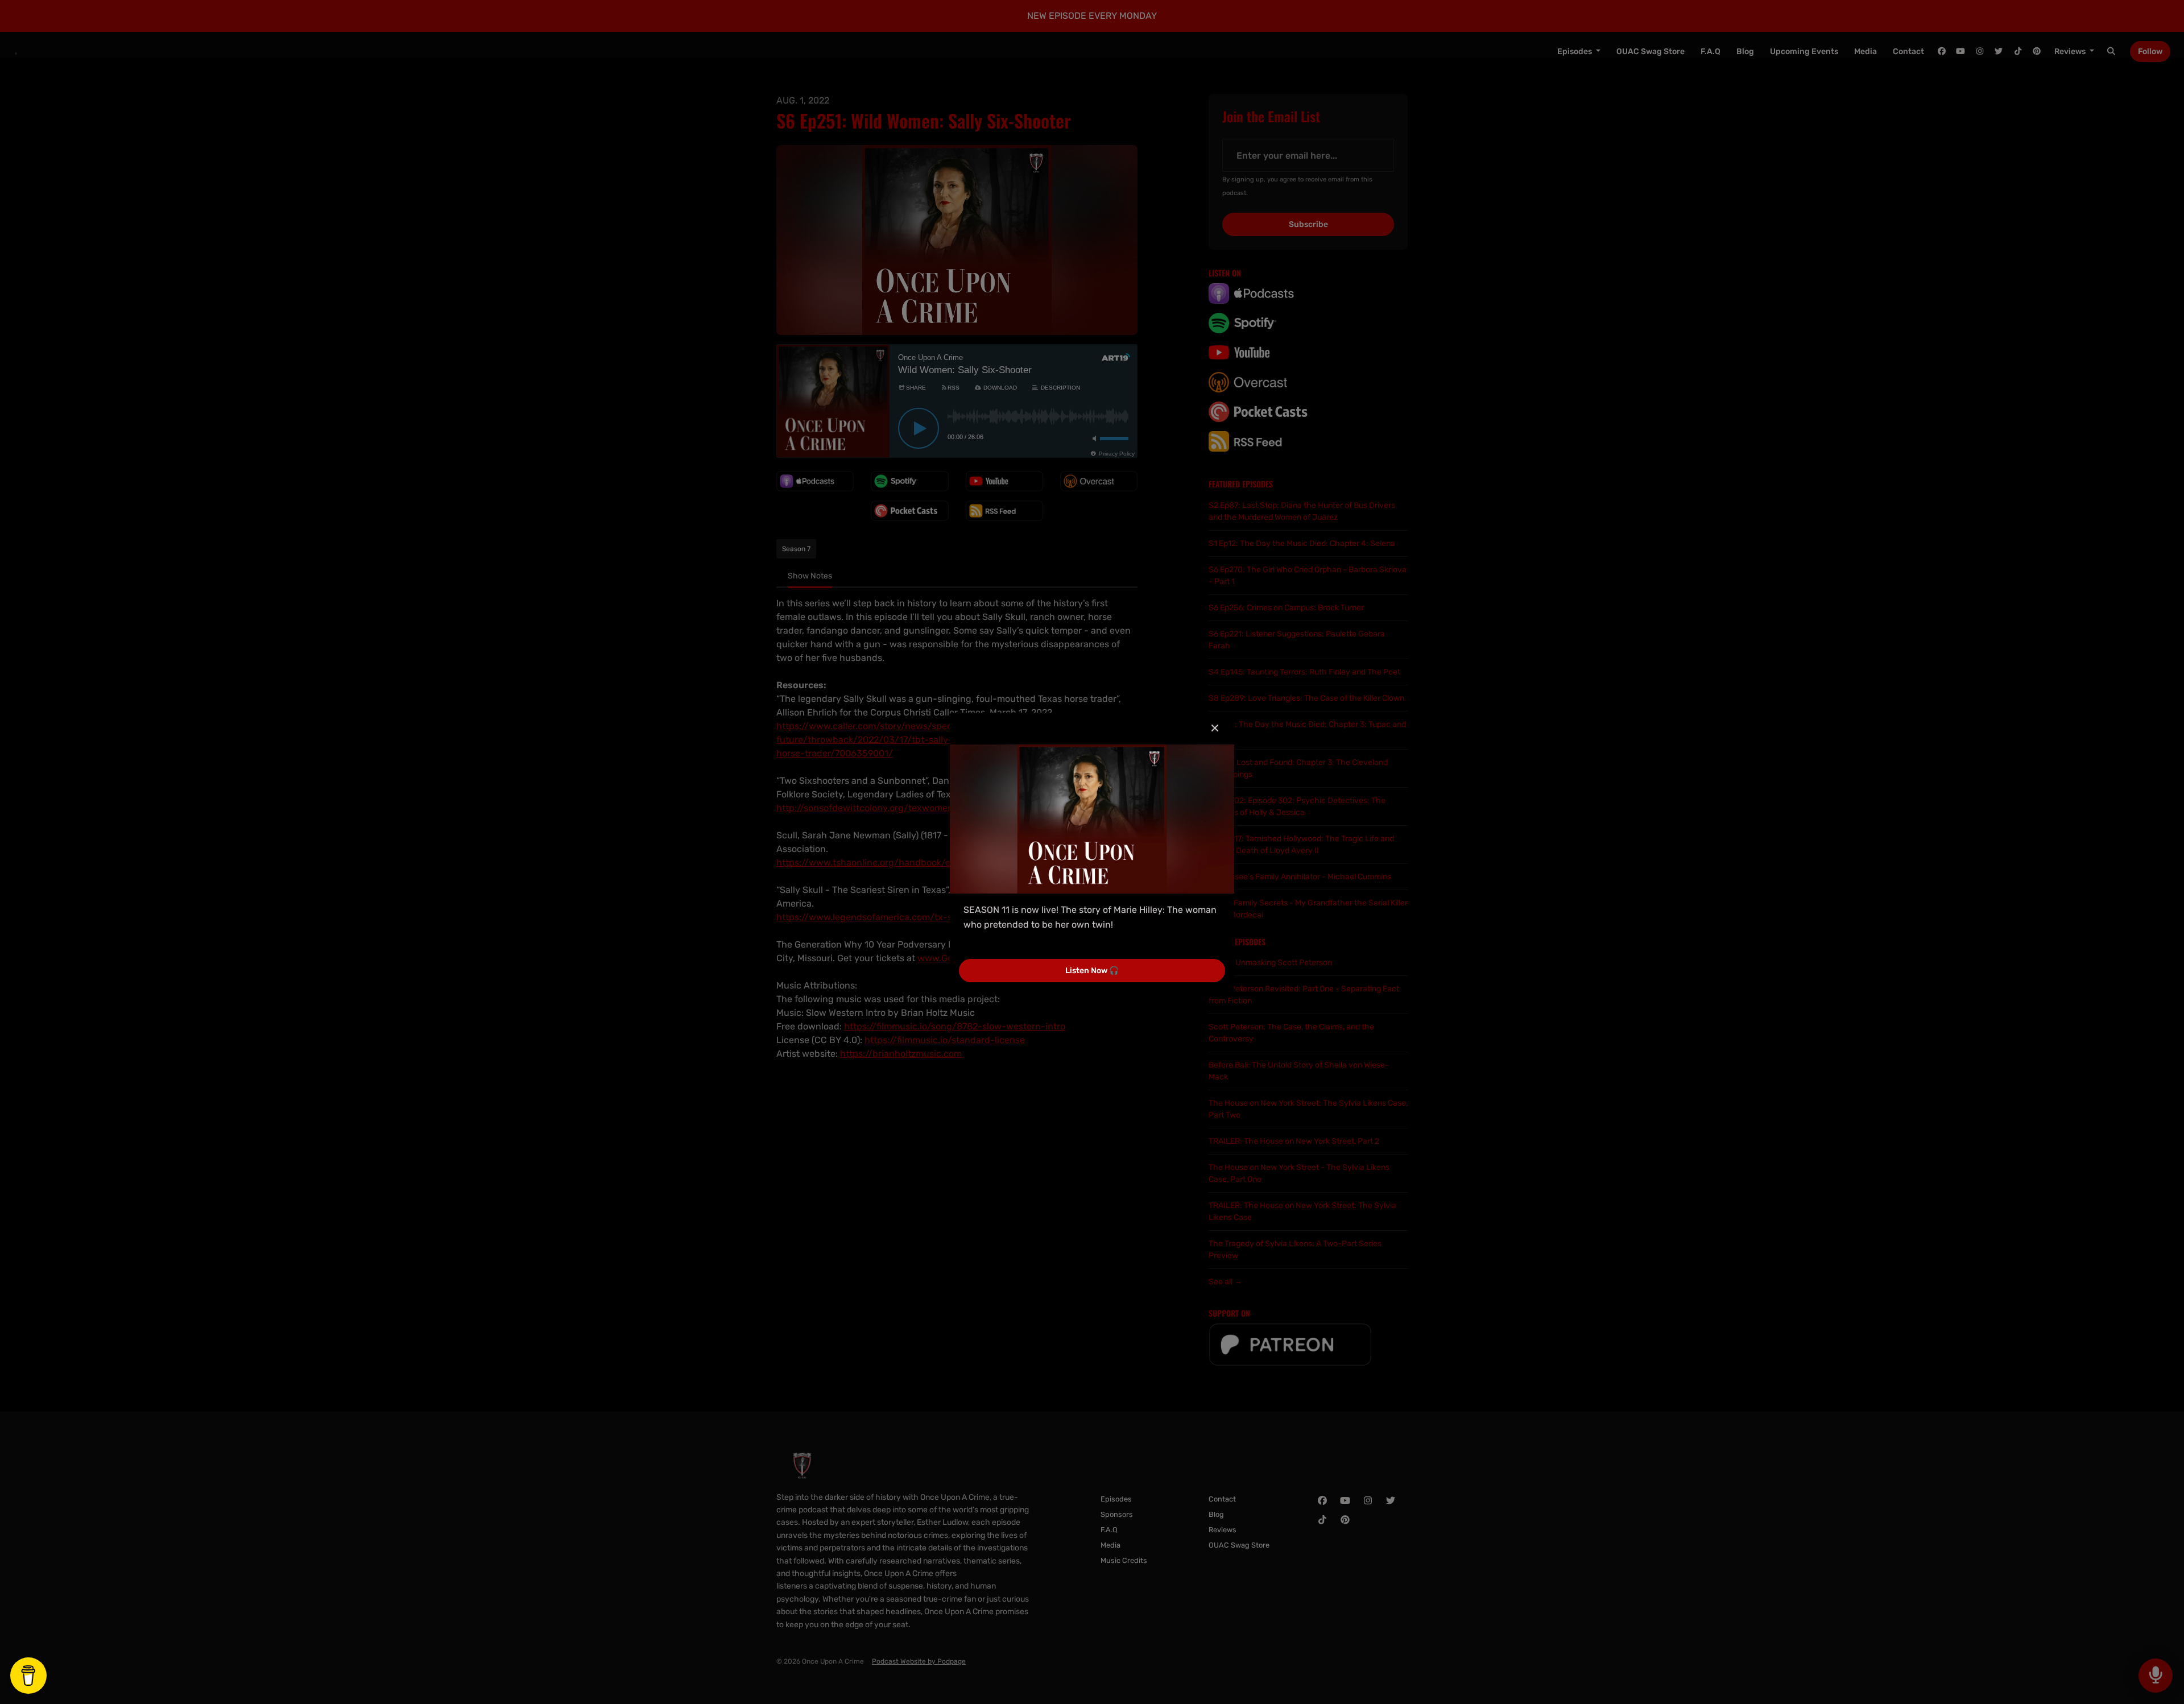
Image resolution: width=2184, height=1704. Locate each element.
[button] (1215, 729)
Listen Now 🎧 (1092, 971)
